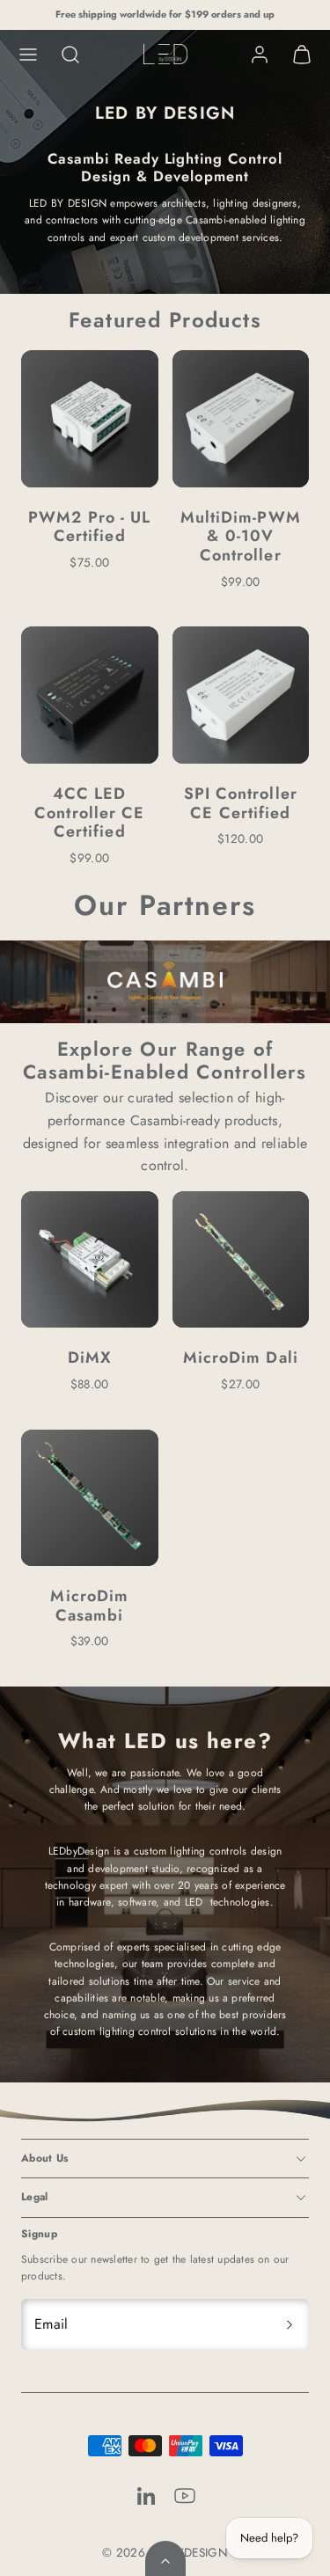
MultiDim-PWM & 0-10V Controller (241, 536)
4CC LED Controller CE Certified (89, 812)
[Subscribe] (290, 2324)
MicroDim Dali (241, 1358)
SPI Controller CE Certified (241, 803)
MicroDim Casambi (89, 1606)
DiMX (90, 1358)
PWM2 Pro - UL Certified (89, 527)
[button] (28, 55)
